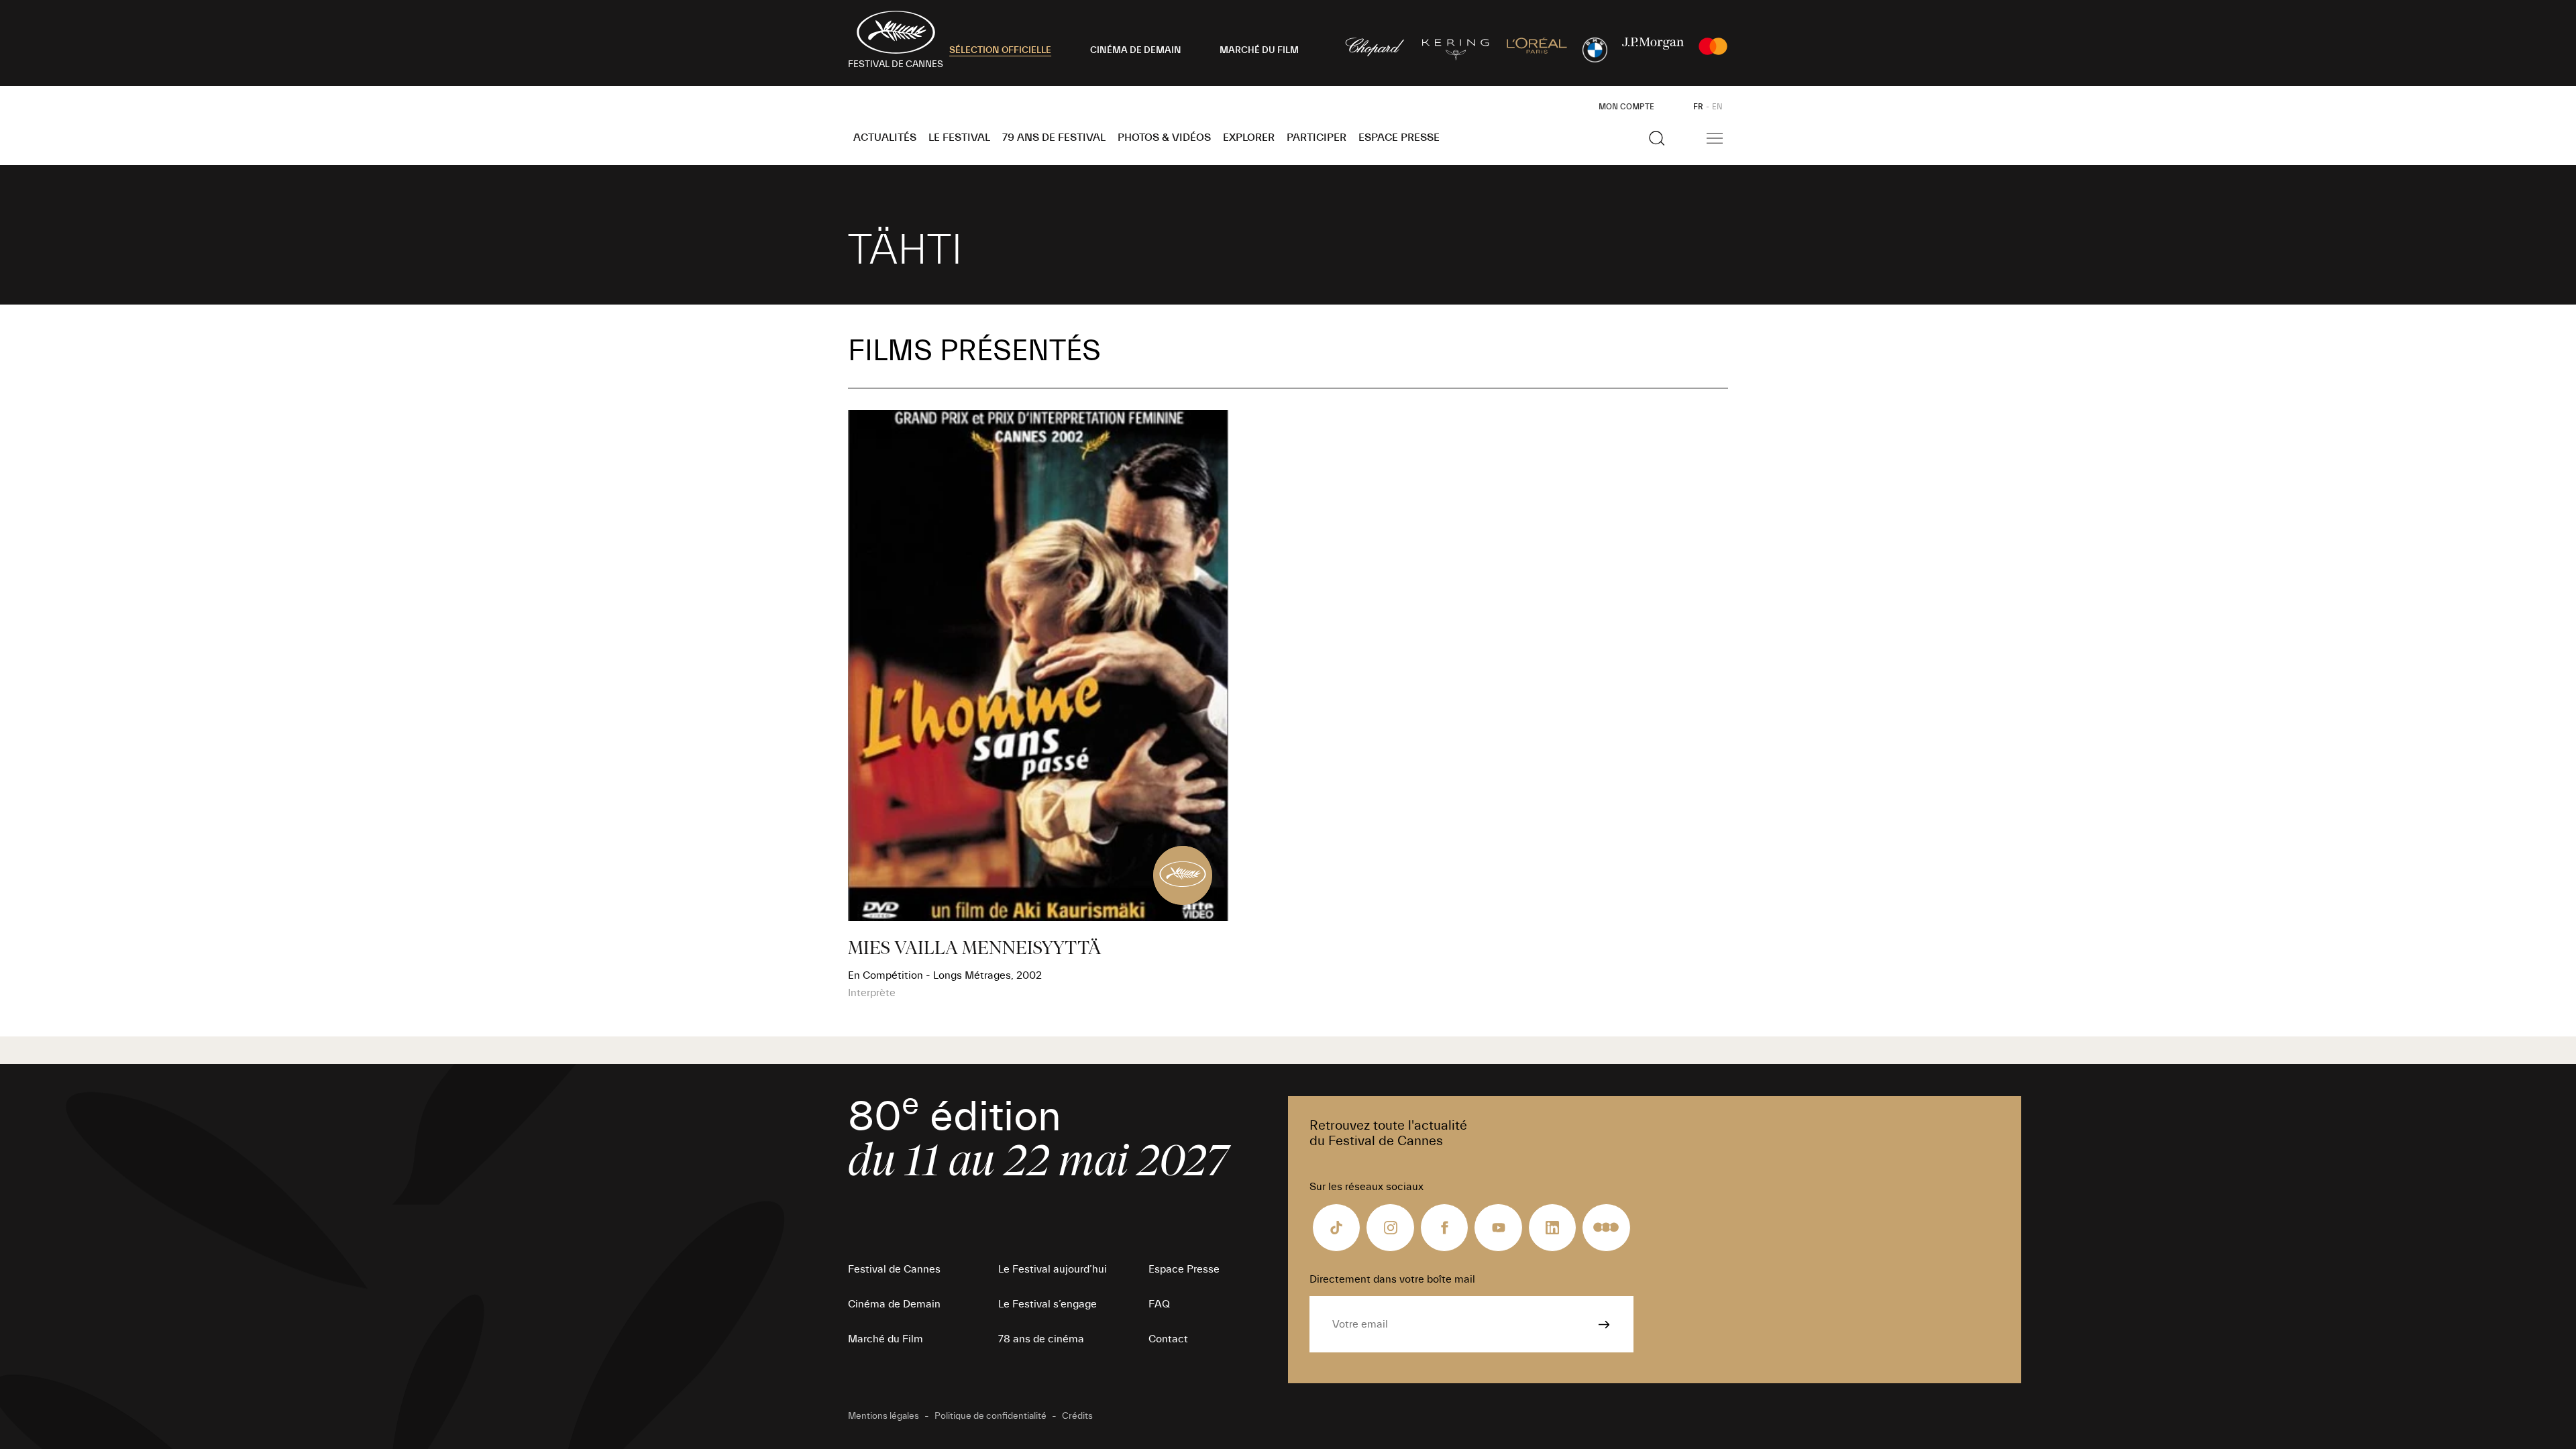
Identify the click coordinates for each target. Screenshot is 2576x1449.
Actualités (885, 138)
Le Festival (959, 138)
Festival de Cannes (894, 1269)
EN (1717, 107)
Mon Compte (1626, 107)
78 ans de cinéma (1041, 1339)
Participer (1317, 138)
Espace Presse (1399, 138)
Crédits (1077, 1416)
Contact (1168, 1339)
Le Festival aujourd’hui (1053, 1269)
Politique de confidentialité (990, 1416)
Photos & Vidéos (1164, 138)
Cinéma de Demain (894, 1304)
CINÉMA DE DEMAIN (1136, 50)
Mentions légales (883, 1416)
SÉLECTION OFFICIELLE (1000, 50)
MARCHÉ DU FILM (1259, 50)
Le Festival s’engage (1048, 1304)
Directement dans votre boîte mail (1392, 1279)
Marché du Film (885, 1339)
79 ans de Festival (1054, 138)
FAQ (1159, 1304)
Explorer (1249, 138)
